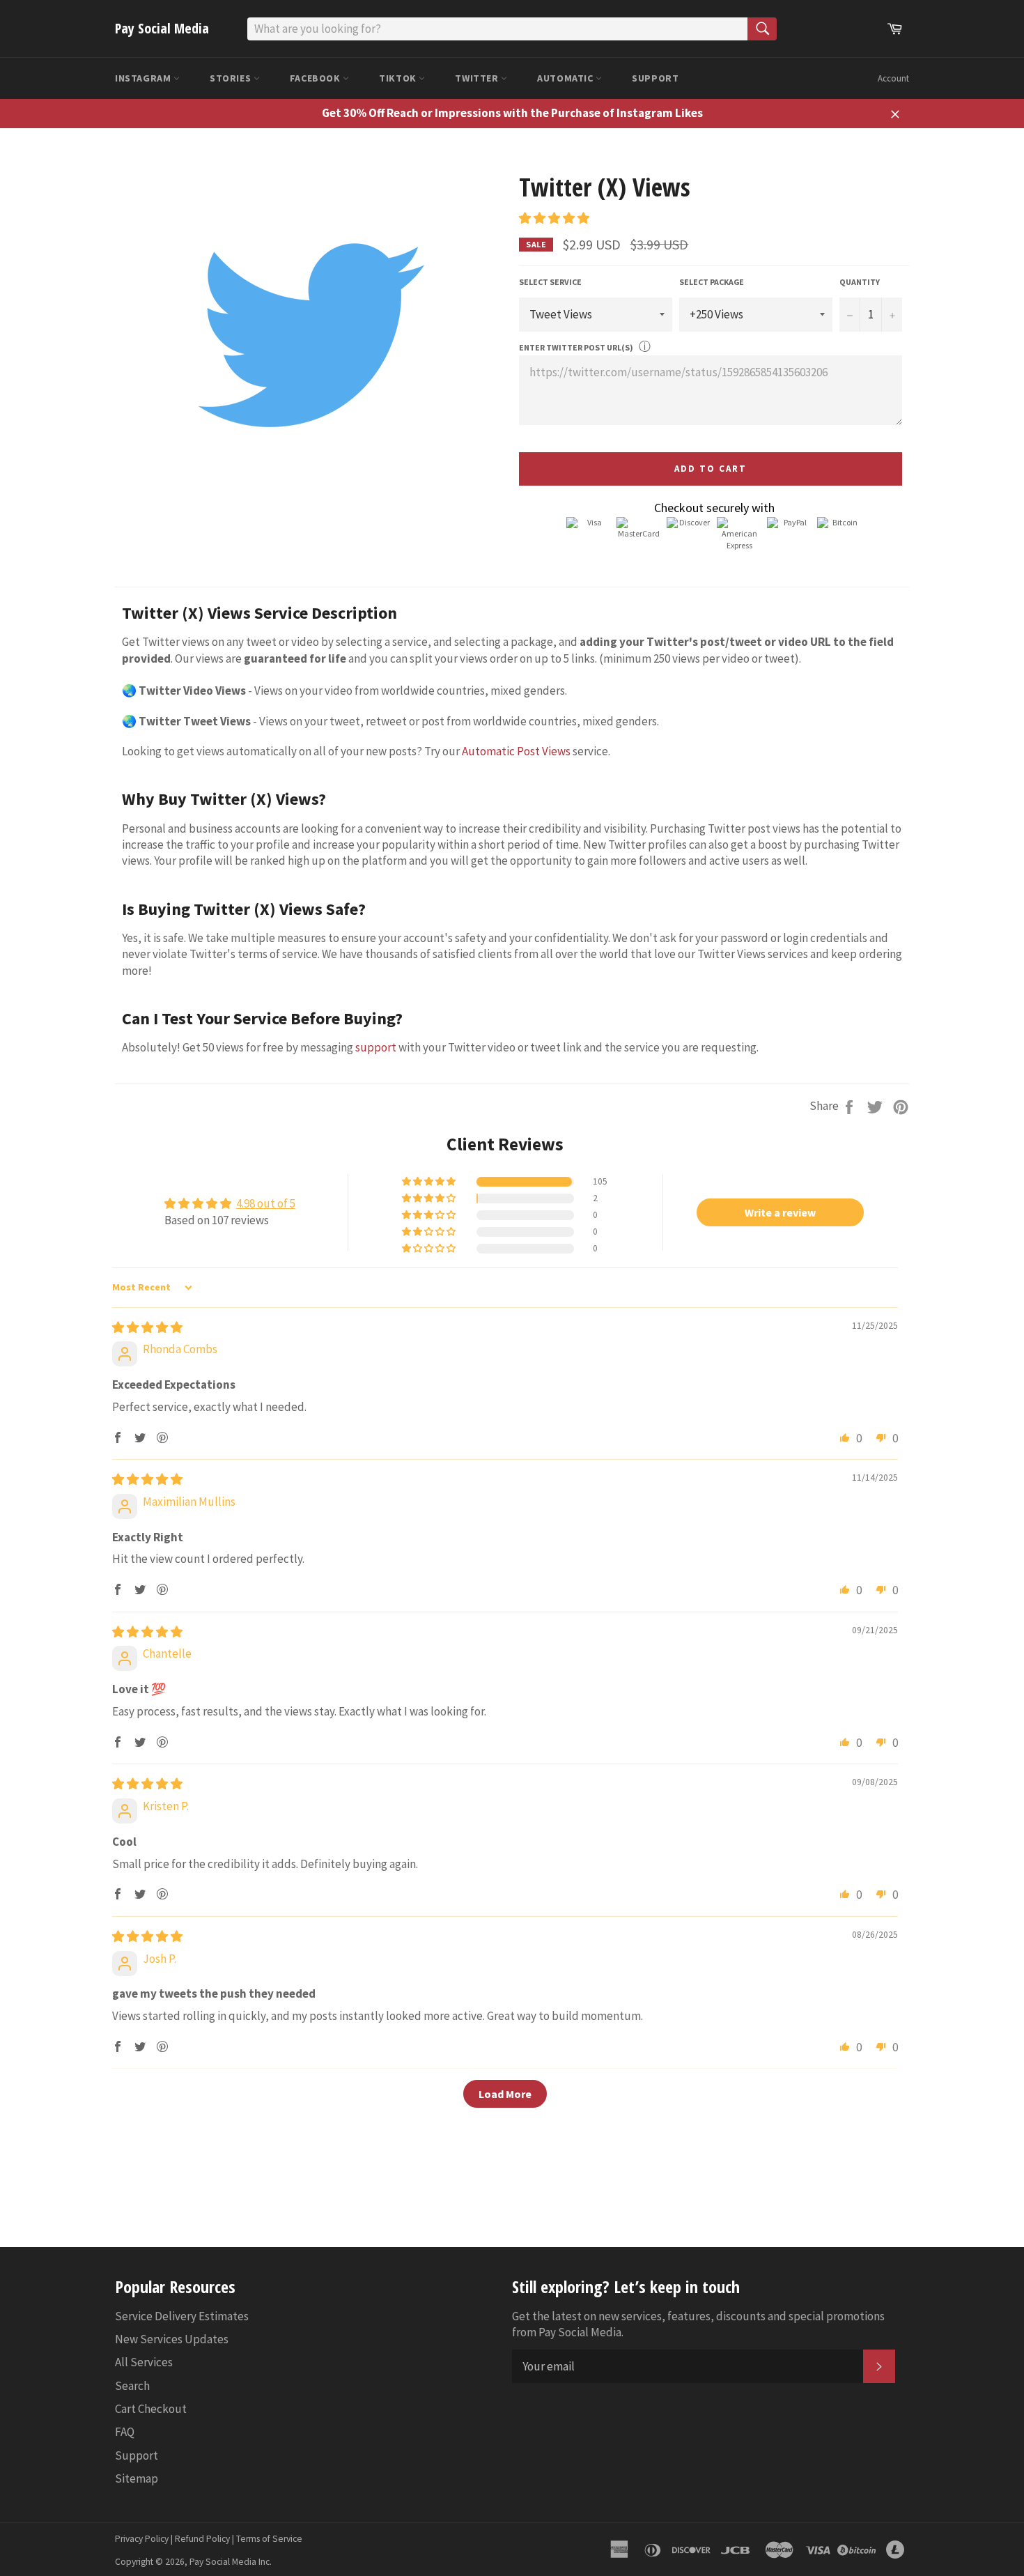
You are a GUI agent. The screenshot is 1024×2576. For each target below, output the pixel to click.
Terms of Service (269, 2539)
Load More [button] (505, 2094)
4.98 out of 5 (266, 1203)
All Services (144, 2362)
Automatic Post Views (516, 751)
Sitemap (137, 2478)
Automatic (566, 78)
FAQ (125, 2432)
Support (655, 78)
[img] (147, 1327)
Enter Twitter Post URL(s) (576, 347)
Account (893, 78)
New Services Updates (172, 2339)
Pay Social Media (162, 28)
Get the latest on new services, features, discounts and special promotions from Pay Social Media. (698, 2324)
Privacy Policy (142, 2539)
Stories (232, 78)
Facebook (316, 78)
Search (132, 2386)
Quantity (860, 282)
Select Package (712, 282)
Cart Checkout (151, 2409)
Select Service (550, 282)
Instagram (144, 78)
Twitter (478, 78)
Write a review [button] (780, 1212)
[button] (554, 218)
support (376, 1047)
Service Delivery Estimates (182, 2316)
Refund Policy (202, 2539)
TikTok (399, 78)
